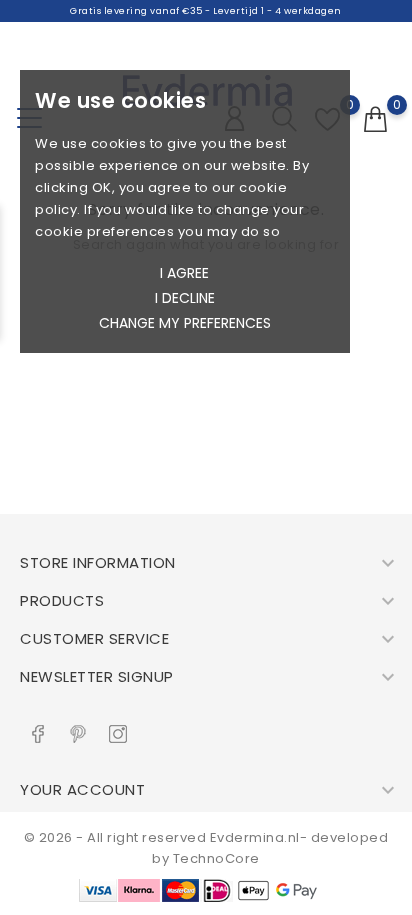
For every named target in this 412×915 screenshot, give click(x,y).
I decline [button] (185, 298)
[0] (376, 120)
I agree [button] (184, 273)
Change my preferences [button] (185, 323)
